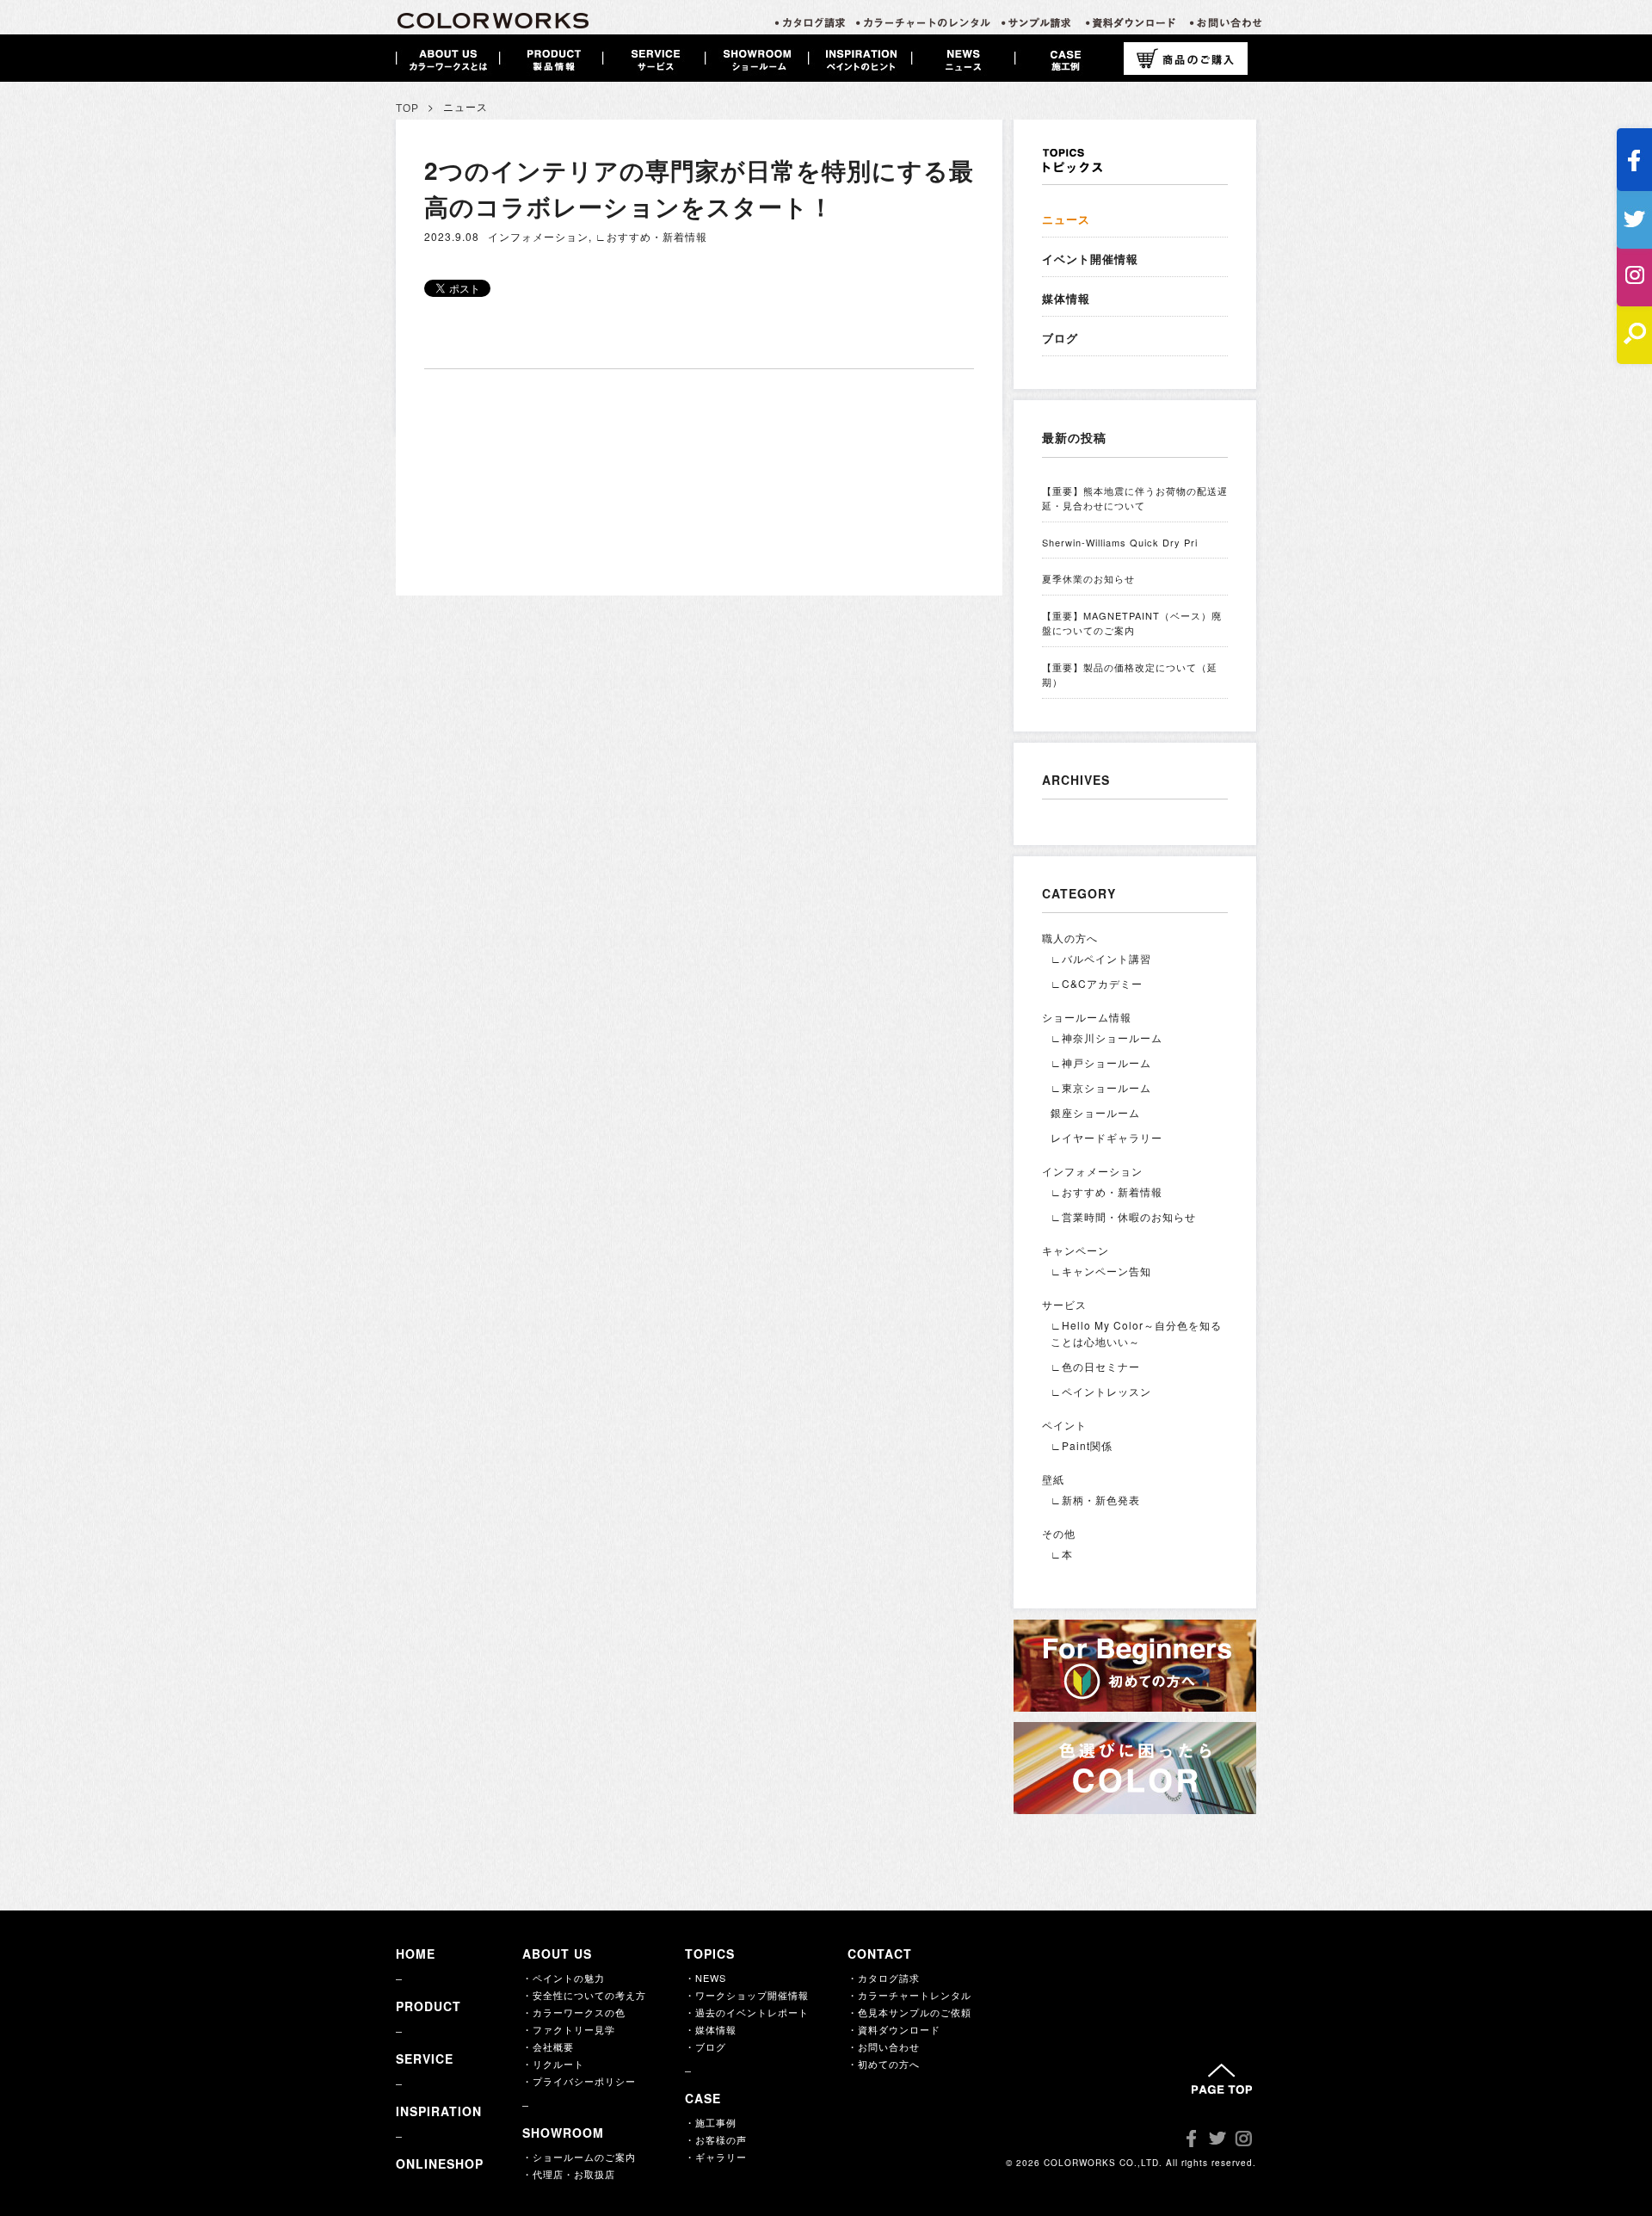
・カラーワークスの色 (574, 2012)
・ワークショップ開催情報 (747, 1995)
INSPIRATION (439, 2111)
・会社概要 (548, 2046)
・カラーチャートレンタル (909, 1995)
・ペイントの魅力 (564, 1978)
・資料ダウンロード (894, 2029)
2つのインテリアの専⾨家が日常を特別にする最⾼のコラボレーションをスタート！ (699, 188)
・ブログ (706, 2046)
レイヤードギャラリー (1106, 1137)
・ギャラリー (716, 2157)
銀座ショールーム (1095, 1112)
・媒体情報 (711, 2029)
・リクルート (553, 2064)
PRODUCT (428, 2006)
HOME (416, 1954)
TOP (407, 108)
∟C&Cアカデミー (1097, 983)
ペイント (1064, 1425)
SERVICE (425, 2059)
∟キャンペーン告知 (1101, 1271)
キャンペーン (1076, 1250)
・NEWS (706, 1978)
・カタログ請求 (884, 1978)
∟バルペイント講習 (1101, 958)
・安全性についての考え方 (584, 1995)
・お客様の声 (716, 2139)
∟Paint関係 (1082, 1445)
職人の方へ (1070, 938)
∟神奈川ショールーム (1106, 1037)
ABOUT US (557, 1954)
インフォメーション (538, 236)
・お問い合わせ (884, 2046)
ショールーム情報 (1087, 1017)
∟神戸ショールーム (1101, 1062)
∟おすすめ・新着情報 (651, 236)
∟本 (1062, 1554)
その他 (1059, 1533)
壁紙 (1053, 1479)
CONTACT (880, 1954)
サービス (1064, 1304)
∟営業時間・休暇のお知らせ (1123, 1216)
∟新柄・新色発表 (1095, 1500)
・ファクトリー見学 (569, 2029)
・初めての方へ (884, 2064)
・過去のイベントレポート (747, 2012)
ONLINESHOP (440, 2164)
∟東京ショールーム (1101, 1087)
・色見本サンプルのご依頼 (909, 2012)
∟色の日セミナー (1095, 1366)
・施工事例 (711, 2122)
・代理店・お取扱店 (569, 2174)
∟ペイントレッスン (1101, 1391)
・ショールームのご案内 (579, 2157)
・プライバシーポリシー (579, 2081)
